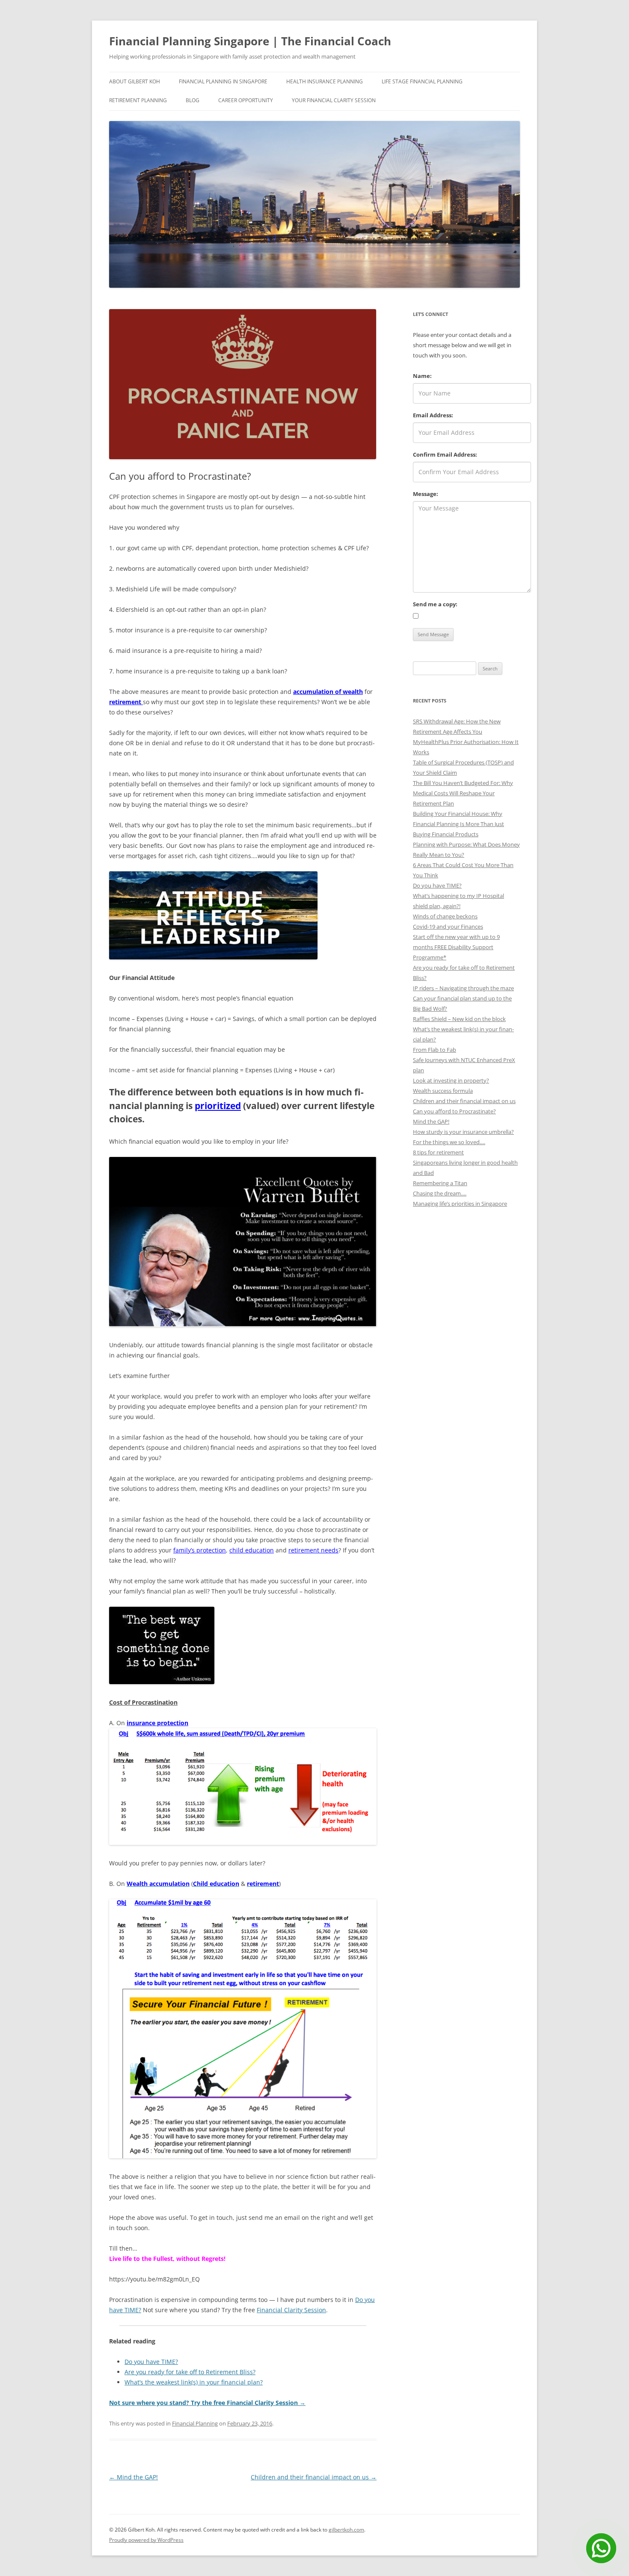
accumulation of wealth (328, 692)
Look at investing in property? (451, 1080)
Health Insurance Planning (325, 81)
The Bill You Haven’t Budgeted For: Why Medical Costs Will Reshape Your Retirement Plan (463, 793)
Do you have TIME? (151, 2362)
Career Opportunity (246, 100)
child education (252, 1550)
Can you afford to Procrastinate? (454, 1111)
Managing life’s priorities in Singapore (460, 1204)
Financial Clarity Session (291, 2310)
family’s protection (200, 1550)
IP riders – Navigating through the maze (463, 988)
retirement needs (313, 1550)
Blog (193, 100)
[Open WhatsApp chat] (601, 2548)
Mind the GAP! (134, 2477)
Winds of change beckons (445, 916)
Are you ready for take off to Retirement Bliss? (190, 2372)
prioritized (218, 1106)
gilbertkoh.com (346, 2530)
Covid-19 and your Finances (448, 927)
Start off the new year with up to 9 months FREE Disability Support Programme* (456, 947)
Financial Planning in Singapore (223, 81)
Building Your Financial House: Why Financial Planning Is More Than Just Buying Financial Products (458, 824)
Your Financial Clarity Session (334, 100)
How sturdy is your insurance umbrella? (463, 1132)
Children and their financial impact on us (314, 2477)
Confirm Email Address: (445, 454)
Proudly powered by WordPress (146, 2540)
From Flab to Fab (435, 1050)
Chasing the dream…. (440, 1193)
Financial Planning (195, 2423)
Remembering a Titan (440, 1183)
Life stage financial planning (422, 81)
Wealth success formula (443, 1091)
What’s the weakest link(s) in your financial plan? (194, 2382)
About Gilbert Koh (135, 81)
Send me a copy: (435, 604)
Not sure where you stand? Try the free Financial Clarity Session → (207, 2403)
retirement (126, 702)
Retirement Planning (138, 100)
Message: (426, 494)
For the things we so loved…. (449, 1142)
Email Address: (433, 415)
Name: (422, 376)
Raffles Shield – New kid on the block (459, 1019)
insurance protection (157, 1723)
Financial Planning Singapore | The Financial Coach (250, 41)
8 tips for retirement (438, 1152)
